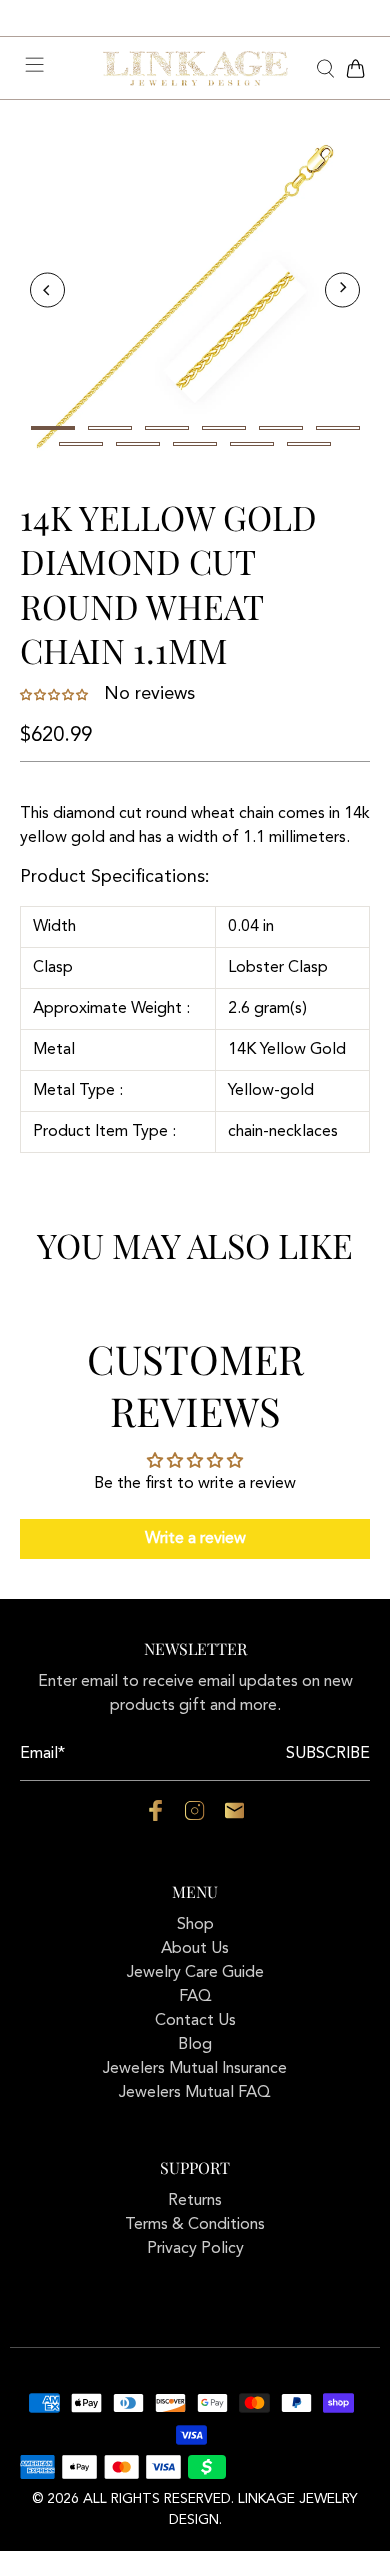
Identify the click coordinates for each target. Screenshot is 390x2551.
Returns (195, 2201)
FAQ (195, 1997)
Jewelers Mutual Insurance (195, 2069)
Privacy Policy (195, 2249)
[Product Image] (195, 290)
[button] (56, 695)
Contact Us (195, 2021)
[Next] (342, 290)
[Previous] (47, 290)
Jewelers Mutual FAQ (195, 2093)
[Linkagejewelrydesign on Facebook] (155, 1817)
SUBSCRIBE (328, 1754)
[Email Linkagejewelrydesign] (234, 1817)
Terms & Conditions (195, 2225)
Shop (195, 1925)
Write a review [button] (195, 1539)
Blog (195, 2045)
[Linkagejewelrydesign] (195, 69)
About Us (195, 1949)
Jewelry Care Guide (195, 1973)
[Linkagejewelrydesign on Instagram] (194, 1817)
